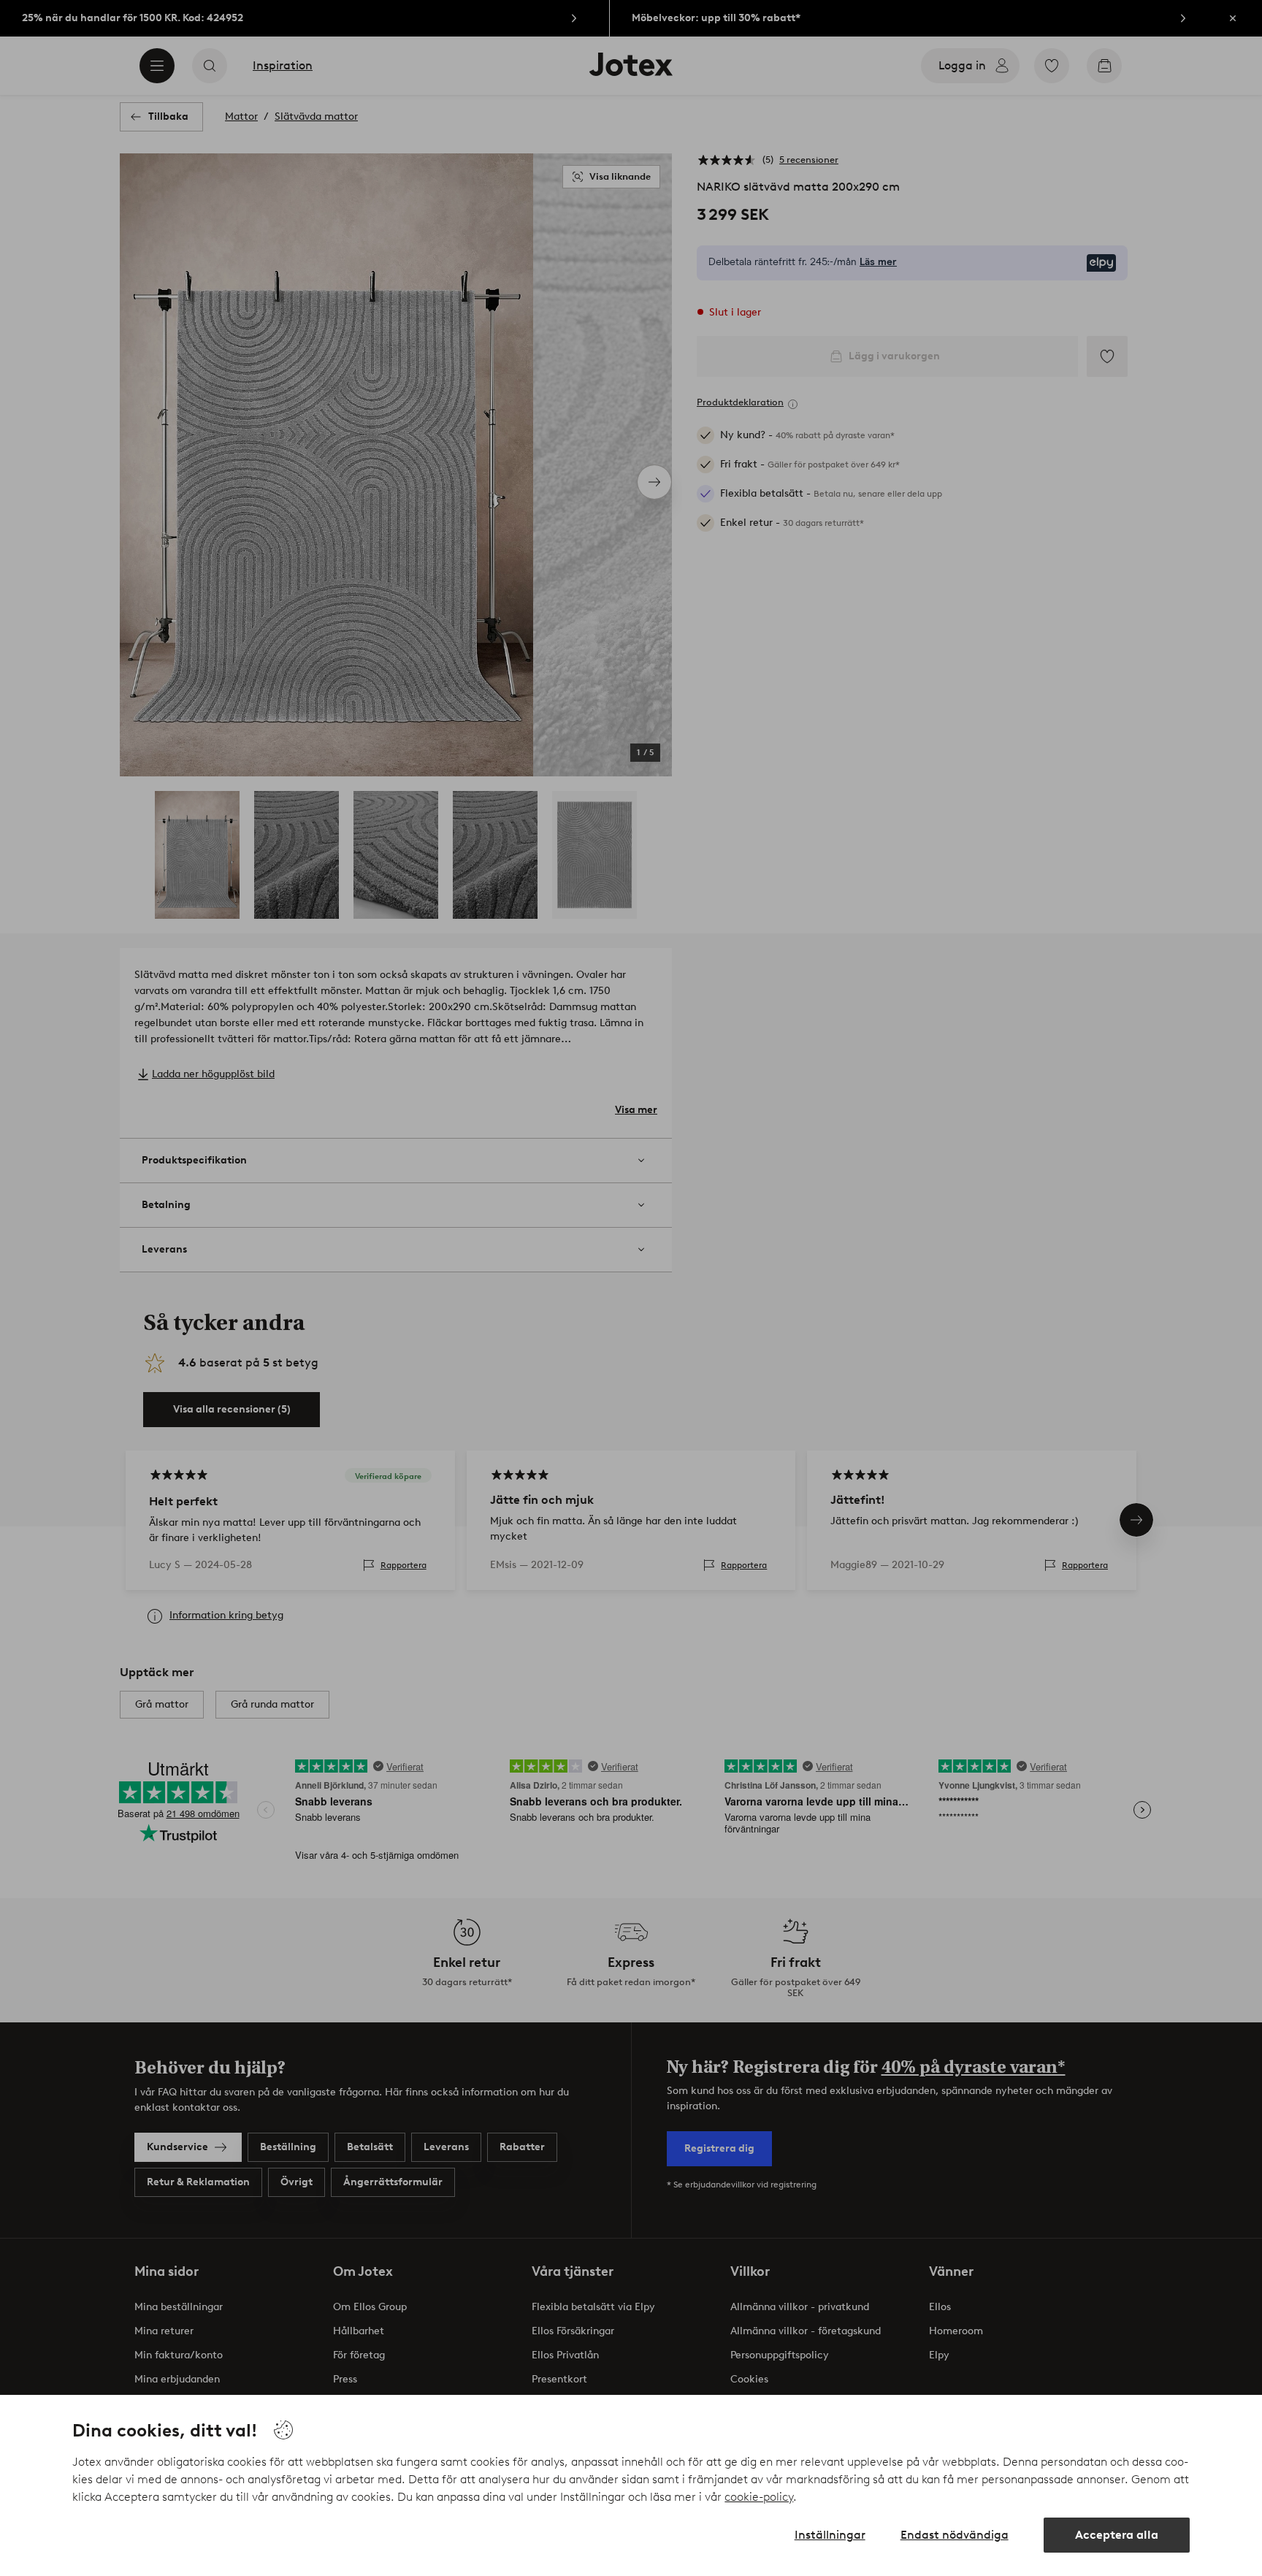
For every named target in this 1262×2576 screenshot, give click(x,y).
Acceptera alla (1117, 2535)
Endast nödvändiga (955, 2535)
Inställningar (830, 2535)
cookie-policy (759, 2497)
